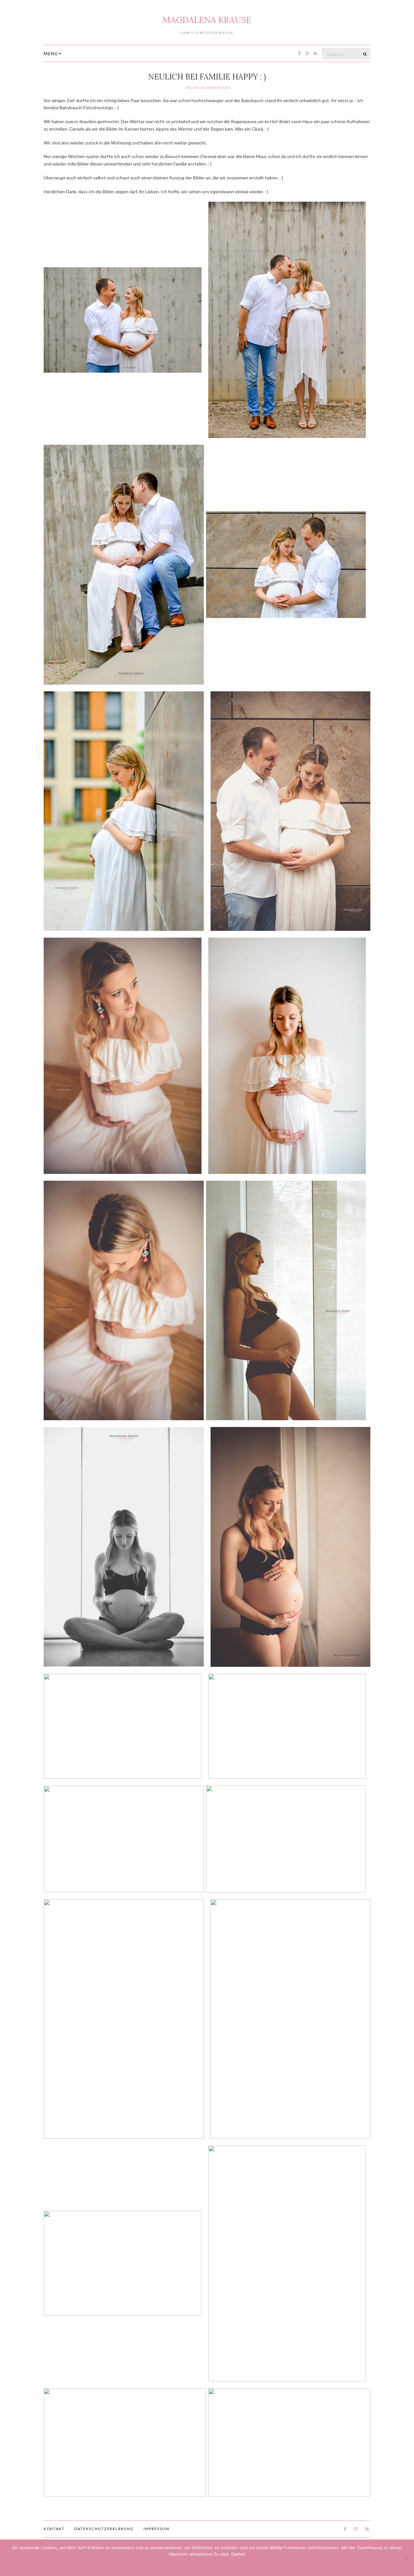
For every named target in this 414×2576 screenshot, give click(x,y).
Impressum (157, 2529)
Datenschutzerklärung (104, 2529)
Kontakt (54, 2529)
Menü (51, 54)
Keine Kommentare (209, 88)
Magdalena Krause (207, 20)
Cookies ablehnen (194, 2565)
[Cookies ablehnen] (406, 2558)
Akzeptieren (136, 2565)
